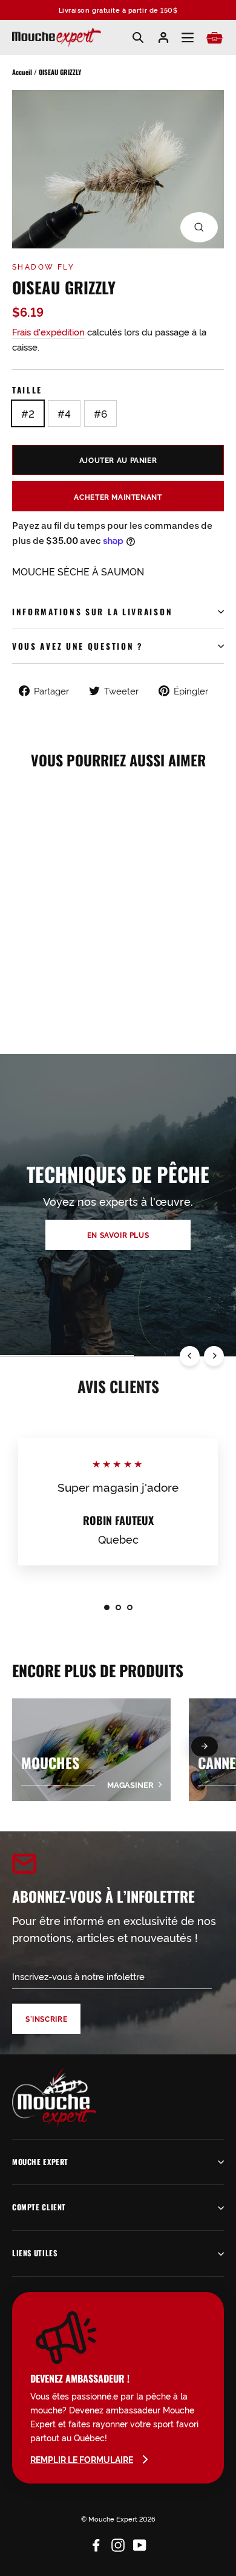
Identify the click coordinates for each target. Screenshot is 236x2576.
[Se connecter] (163, 37)
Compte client (39, 2207)
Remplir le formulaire (82, 2459)
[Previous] (190, 1356)
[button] (205, 1746)
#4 (64, 413)
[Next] (214, 1356)
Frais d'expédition (48, 332)
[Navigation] (188, 38)
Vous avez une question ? (78, 646)
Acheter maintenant (118, 497)
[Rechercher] (138, 37)
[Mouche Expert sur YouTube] (140, 2542)
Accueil (22, 72)
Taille (27, 390)
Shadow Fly (43, 266)
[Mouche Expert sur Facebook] (96, 2542)
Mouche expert (40, 2162)
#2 (28, 413)
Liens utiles (34, 2253)
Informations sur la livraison (92, 612)
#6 (100, 413)
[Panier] (215, 38)
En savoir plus (118, 1235)
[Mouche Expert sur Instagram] (118, 2542)
